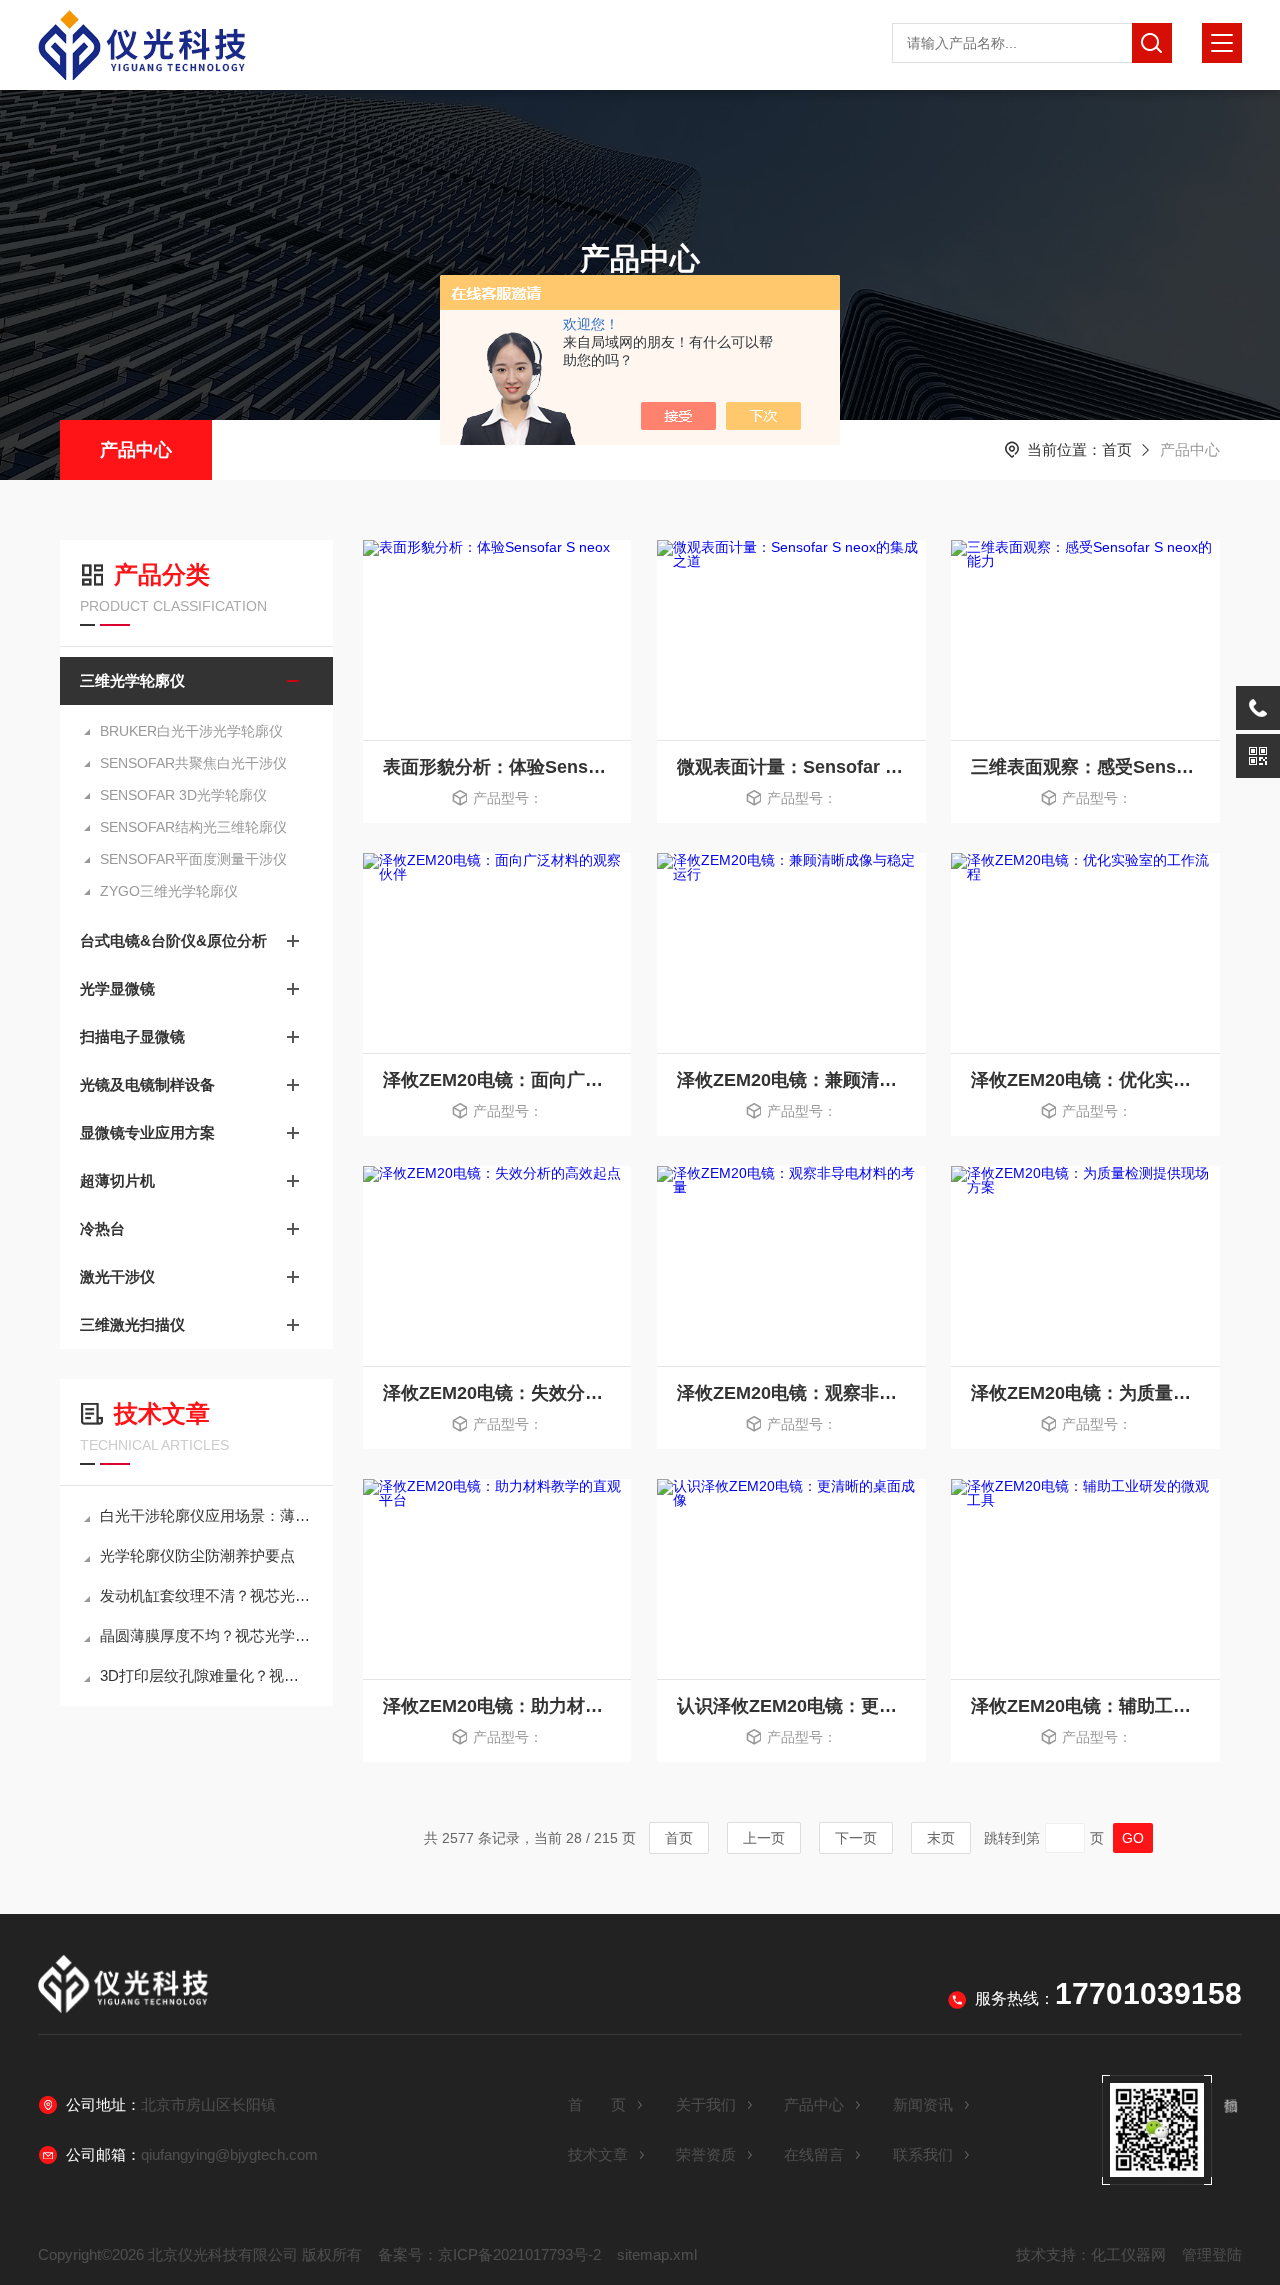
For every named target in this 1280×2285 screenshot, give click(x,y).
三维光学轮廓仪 (132, 680)
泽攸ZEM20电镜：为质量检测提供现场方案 (1085, 1393)
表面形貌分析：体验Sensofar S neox (497, 767)
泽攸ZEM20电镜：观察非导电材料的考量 (791, 1393)
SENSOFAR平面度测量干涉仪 (193, 859)
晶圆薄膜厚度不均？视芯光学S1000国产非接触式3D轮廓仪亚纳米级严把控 (206, 1635)
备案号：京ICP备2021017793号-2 (489, 2254)
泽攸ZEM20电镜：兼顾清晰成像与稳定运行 (791, 1080)
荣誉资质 (706, 2154)
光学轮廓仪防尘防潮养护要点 (197, 1555)
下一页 (856, 1838)
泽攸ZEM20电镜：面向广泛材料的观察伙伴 (497, 1080)
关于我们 (706, 2104)
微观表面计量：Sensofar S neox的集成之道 (791, 767)
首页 (1117, 449)
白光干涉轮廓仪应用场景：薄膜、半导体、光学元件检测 (206, 1515)
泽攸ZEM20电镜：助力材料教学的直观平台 (497, 1706)
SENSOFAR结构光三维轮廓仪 (193, 827)
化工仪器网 (1128, 2254)
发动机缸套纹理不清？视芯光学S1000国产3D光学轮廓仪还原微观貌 (206, 1595)
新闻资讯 (923, 2104)
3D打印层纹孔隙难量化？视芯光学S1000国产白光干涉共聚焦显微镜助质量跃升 (206, 1675)
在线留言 (814, 2154)
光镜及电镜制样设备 (147, 1084)
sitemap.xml (657, 2254)
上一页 (764, 1838)
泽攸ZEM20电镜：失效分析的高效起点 (497, 1393)
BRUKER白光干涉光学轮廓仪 (191, 731)
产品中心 (136, 450)
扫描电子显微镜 (132, 1036)
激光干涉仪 (117, 1276)
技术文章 (598, 2154)
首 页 (597, 2104)
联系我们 (923, 2154)
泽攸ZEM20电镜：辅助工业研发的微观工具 (1085, 1706)
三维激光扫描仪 (132, 1324)
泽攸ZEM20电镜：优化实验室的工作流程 (1085, 1080)
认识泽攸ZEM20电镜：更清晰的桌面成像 (791, 1706)
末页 (941, 1838)
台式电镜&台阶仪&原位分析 (173, 940)
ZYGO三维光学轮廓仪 (169, 891)
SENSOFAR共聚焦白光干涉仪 (193, 763)
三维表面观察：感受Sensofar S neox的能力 (1085, 767)
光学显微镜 (117, 988)
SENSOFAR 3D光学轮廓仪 (183, 795)
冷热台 (102, 1228)
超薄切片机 (117, 1180)
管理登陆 (1212, 2254)
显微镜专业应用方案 (147, 1132)
